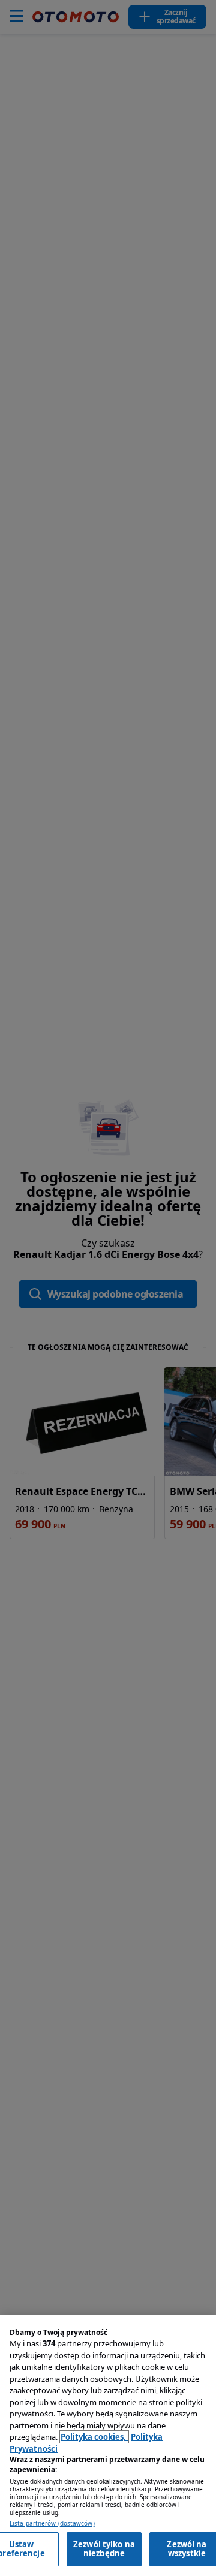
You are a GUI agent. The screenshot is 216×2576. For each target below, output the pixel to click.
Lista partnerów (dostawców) (52, 2524)
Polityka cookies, (94, 2437)
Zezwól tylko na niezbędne (104, 2549)
